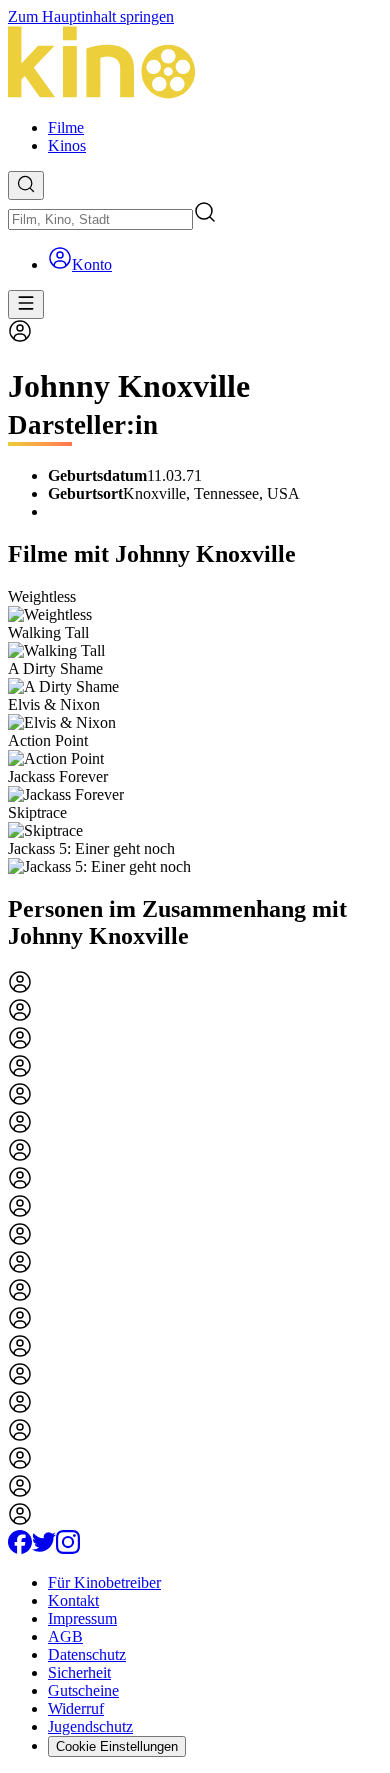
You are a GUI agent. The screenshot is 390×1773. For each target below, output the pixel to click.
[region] (195, 732)
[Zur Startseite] (195, 64)
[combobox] (100, 219)
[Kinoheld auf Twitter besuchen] (44, 1548)
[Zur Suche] (26, 185)
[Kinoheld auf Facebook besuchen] (20, 1548)
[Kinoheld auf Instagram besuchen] (68, 1548)
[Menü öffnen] (26, 304)
